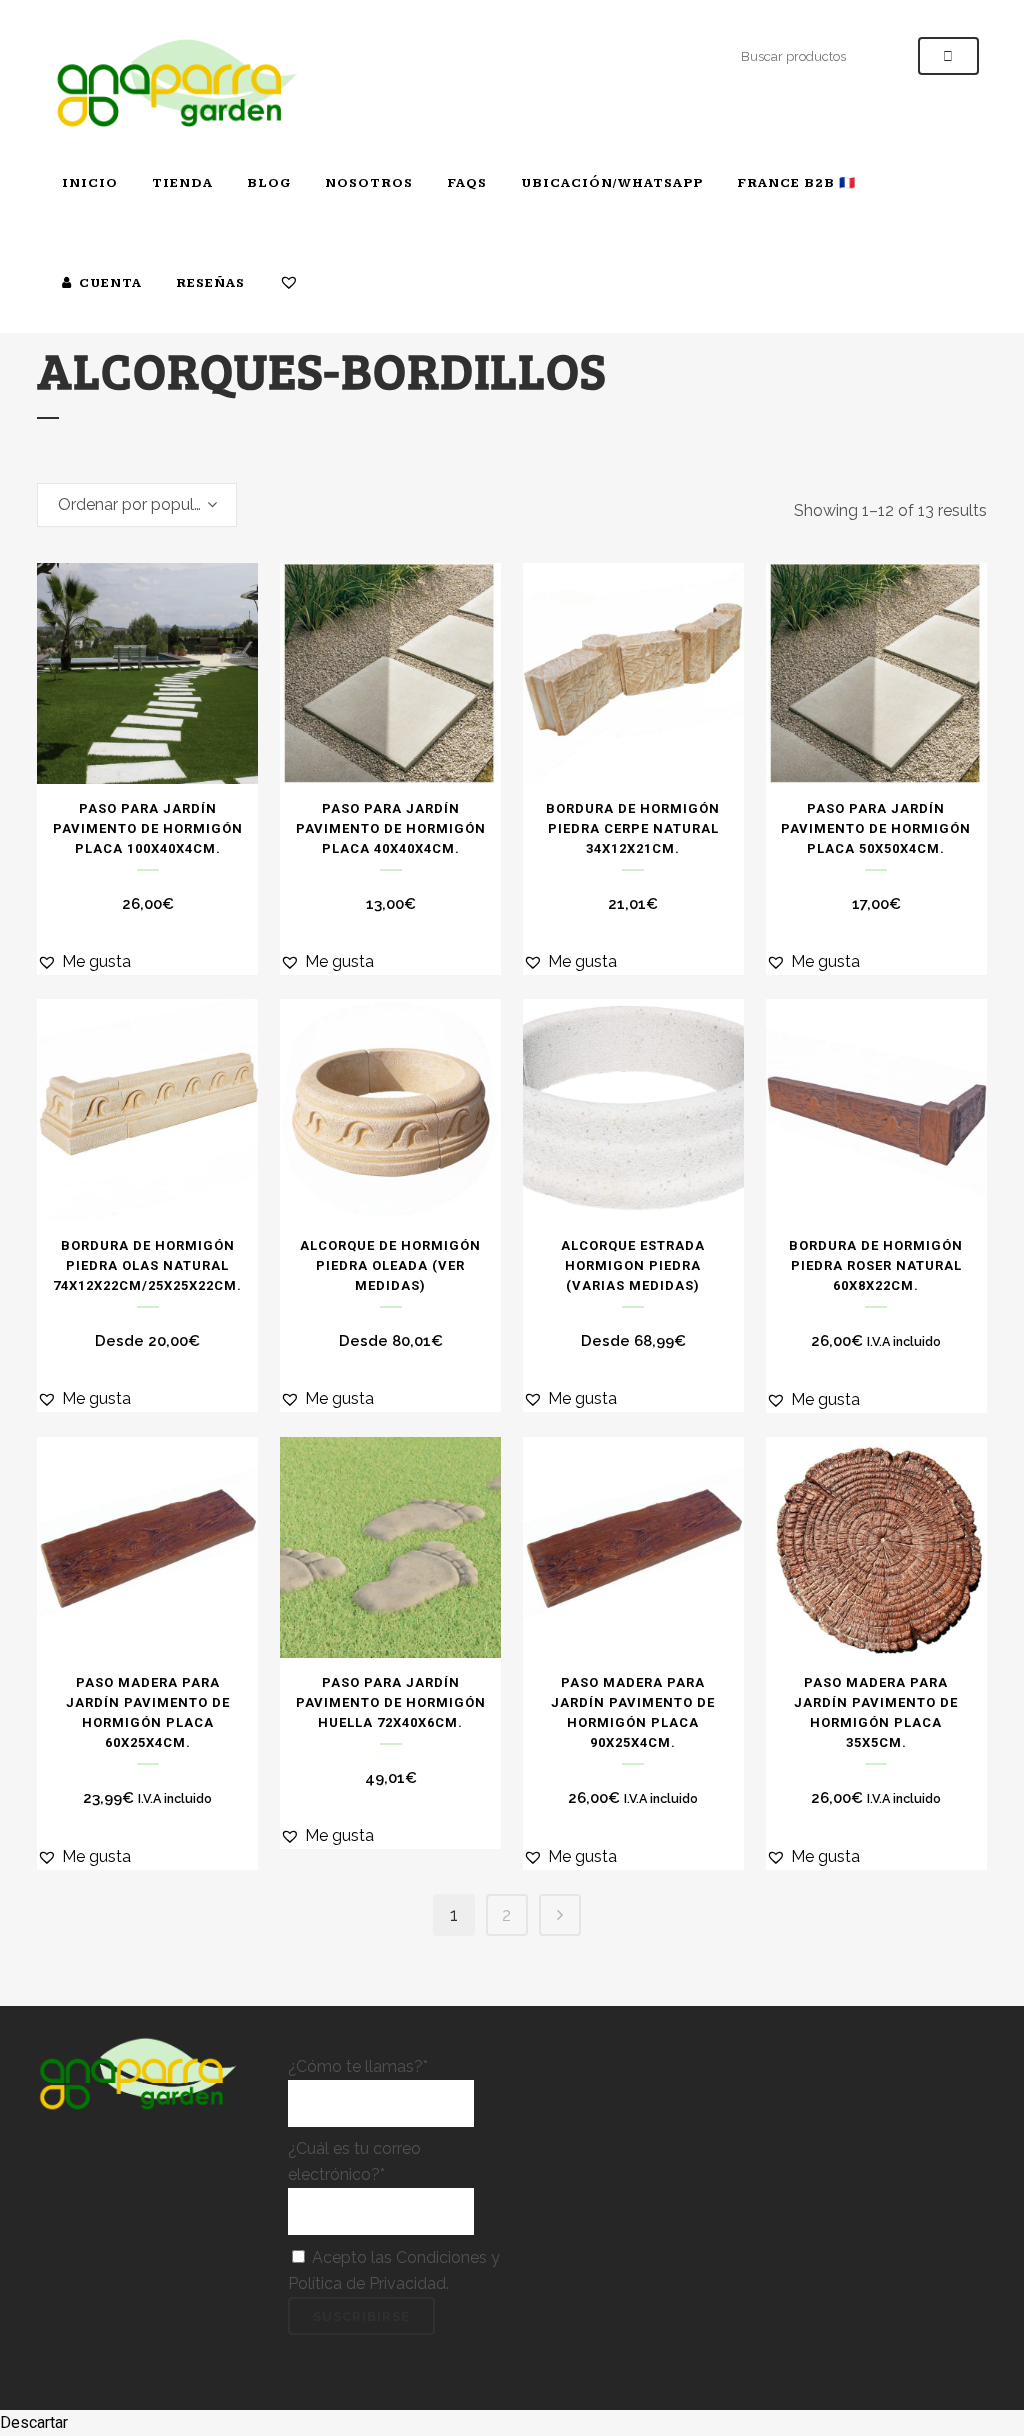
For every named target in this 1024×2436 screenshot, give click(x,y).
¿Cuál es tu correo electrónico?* (354, 2161)
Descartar (34, 2422)
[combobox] (137, 505)
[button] (84, 962)
